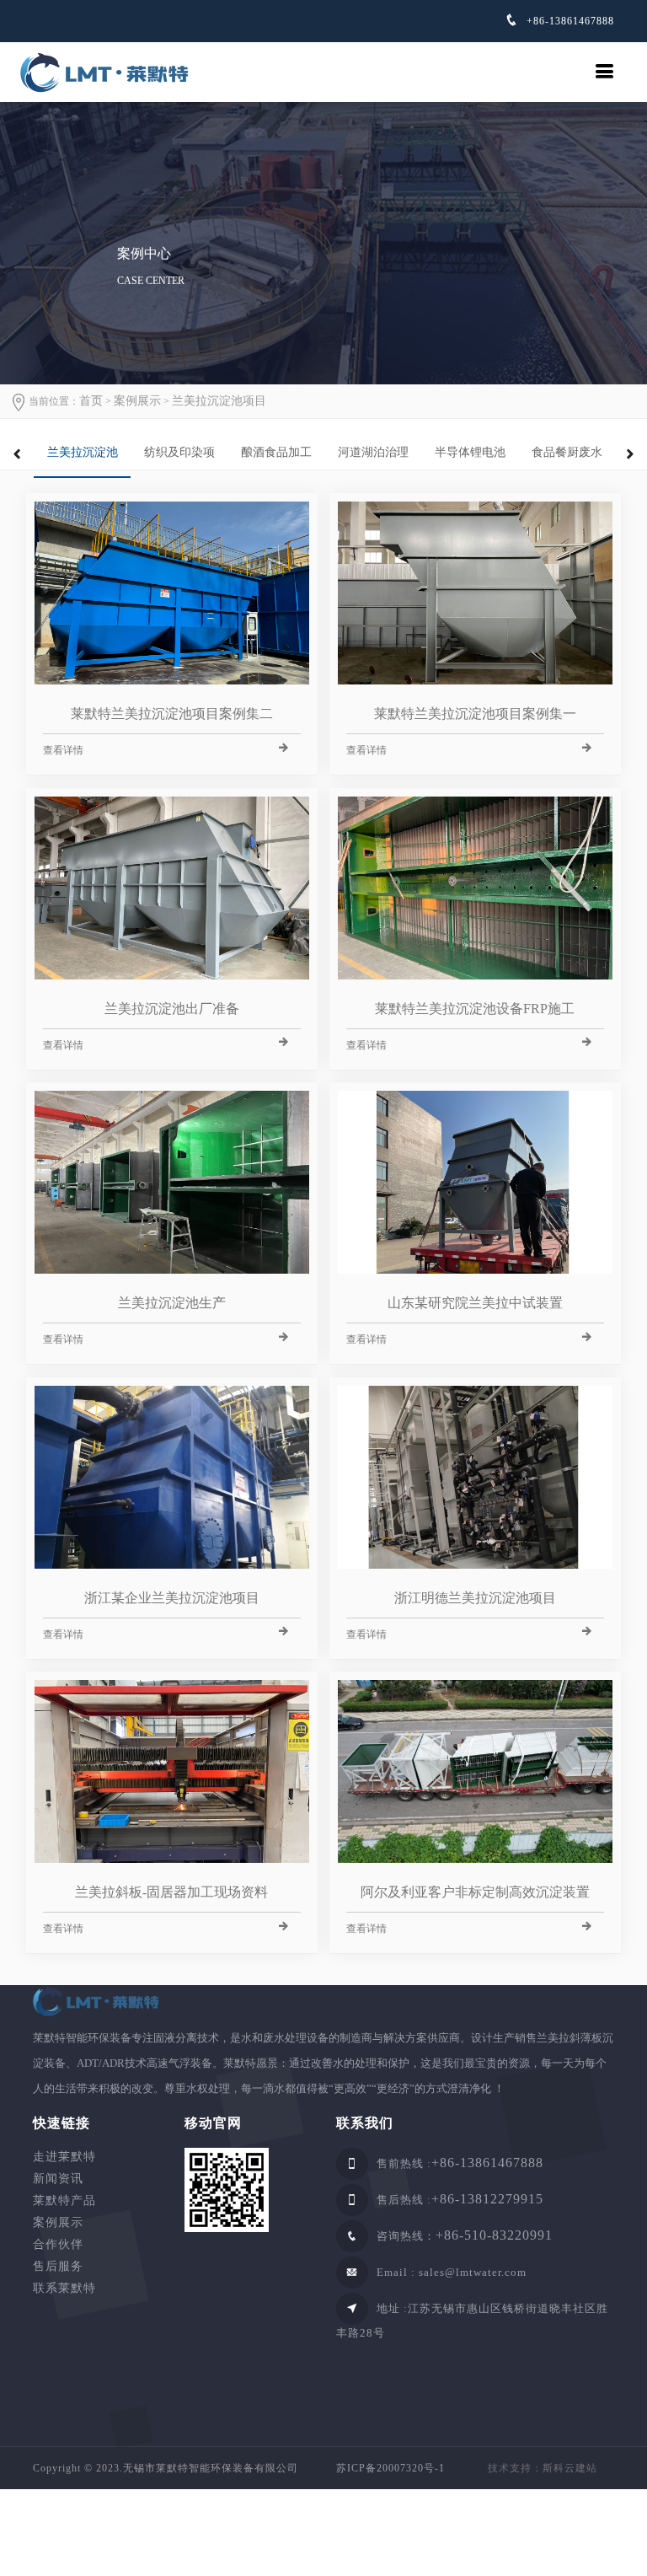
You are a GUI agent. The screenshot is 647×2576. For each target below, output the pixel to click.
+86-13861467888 (569, 21)
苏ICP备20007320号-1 (390, 2468)
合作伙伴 (58, 2244)
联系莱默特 (64, 2288)
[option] (82, 448)
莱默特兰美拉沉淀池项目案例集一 (475, 714)
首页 (91, 401)
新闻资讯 (58, 2179)
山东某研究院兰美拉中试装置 (475, 1303)
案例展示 (137, 401)
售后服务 (58, 2266)
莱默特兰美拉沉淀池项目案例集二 (172, 714)
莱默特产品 (64, 2200)
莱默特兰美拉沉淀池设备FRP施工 (475, 1009)
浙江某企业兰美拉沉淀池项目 (172, 1598)
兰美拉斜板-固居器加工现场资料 (171, 1892)
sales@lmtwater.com (473, 2272)
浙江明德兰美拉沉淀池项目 (475, 1598)
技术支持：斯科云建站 (543, 2468)
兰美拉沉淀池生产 (172, 1303)
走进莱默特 (64, 2157)
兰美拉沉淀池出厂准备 (172, 1009)
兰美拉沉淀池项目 (219, 401)
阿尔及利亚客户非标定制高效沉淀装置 (475, 1892)
